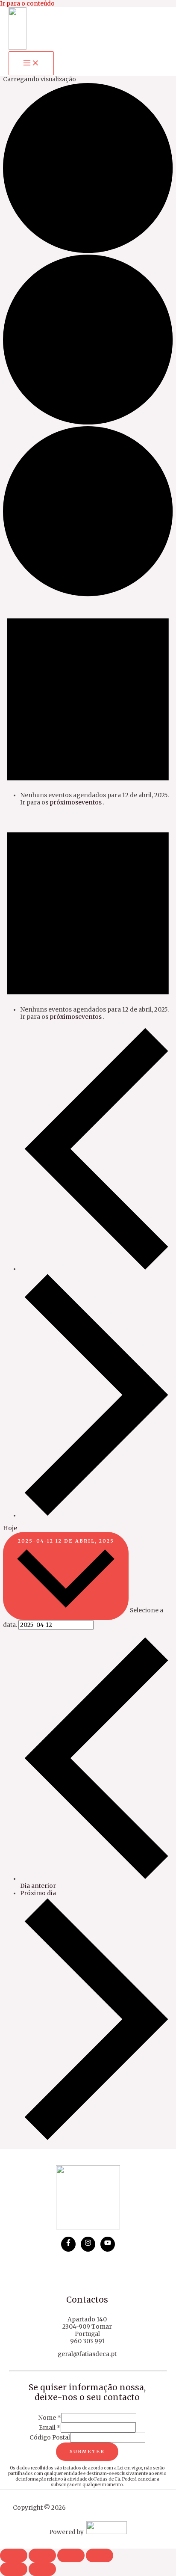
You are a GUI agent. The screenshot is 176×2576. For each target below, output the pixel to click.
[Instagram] (88, 2244)
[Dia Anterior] (96, 1269)
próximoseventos (76, 803)
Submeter (87, 2451)
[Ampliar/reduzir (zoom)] (14, 2555)
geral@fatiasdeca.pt (87, 2354)
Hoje (10, 1528)
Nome (50, 2418)
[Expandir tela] (42, 2555)
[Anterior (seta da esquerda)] (14, 2569)
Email (50, 2428)
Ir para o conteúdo (27, 4)
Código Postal (50, 2438)
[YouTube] (108, 2244)
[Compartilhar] (71, 2555)
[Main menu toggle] (31, 63)
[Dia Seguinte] (96, 1515)
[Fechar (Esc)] (100, 2555)
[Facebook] (68, 2244)
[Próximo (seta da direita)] (42, 2569)
